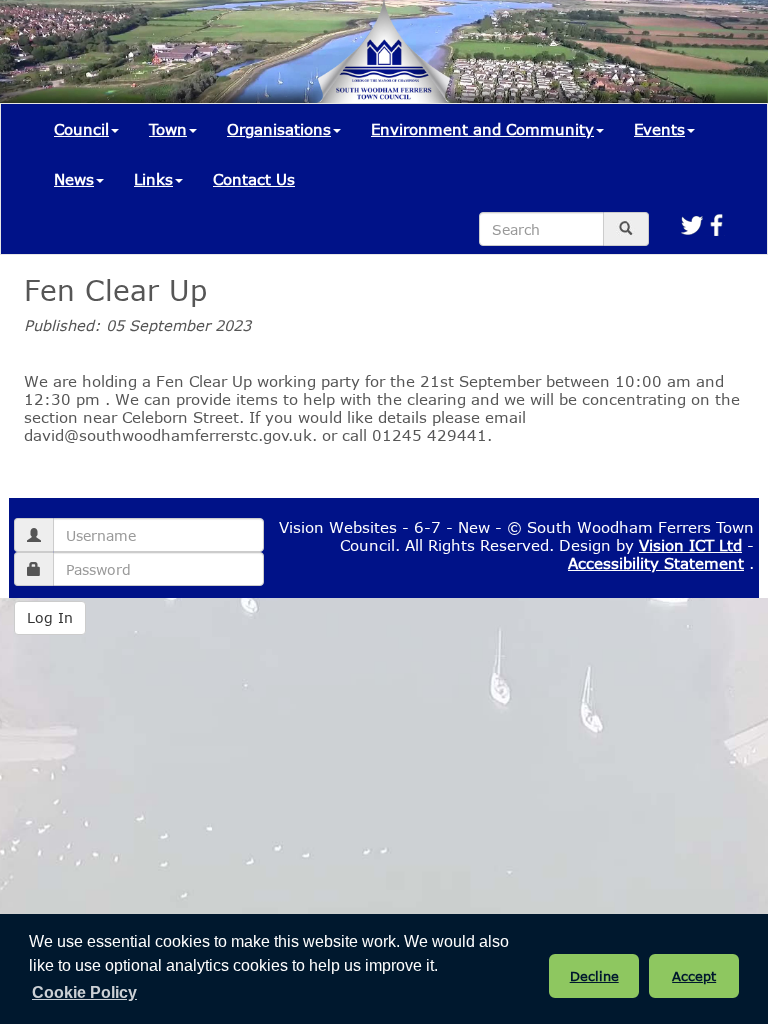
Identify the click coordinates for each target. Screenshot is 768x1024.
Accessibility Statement (656, 563)
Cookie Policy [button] (84, 992)
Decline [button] (594, 976)
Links (153, 179)
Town (168, 129)
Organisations (279, 129)
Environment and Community (482, 129)
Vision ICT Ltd (690, 545)
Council (81, 129)
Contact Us (254, 179)
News (74, 179)
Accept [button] (694, 976)
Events (659, 129)
